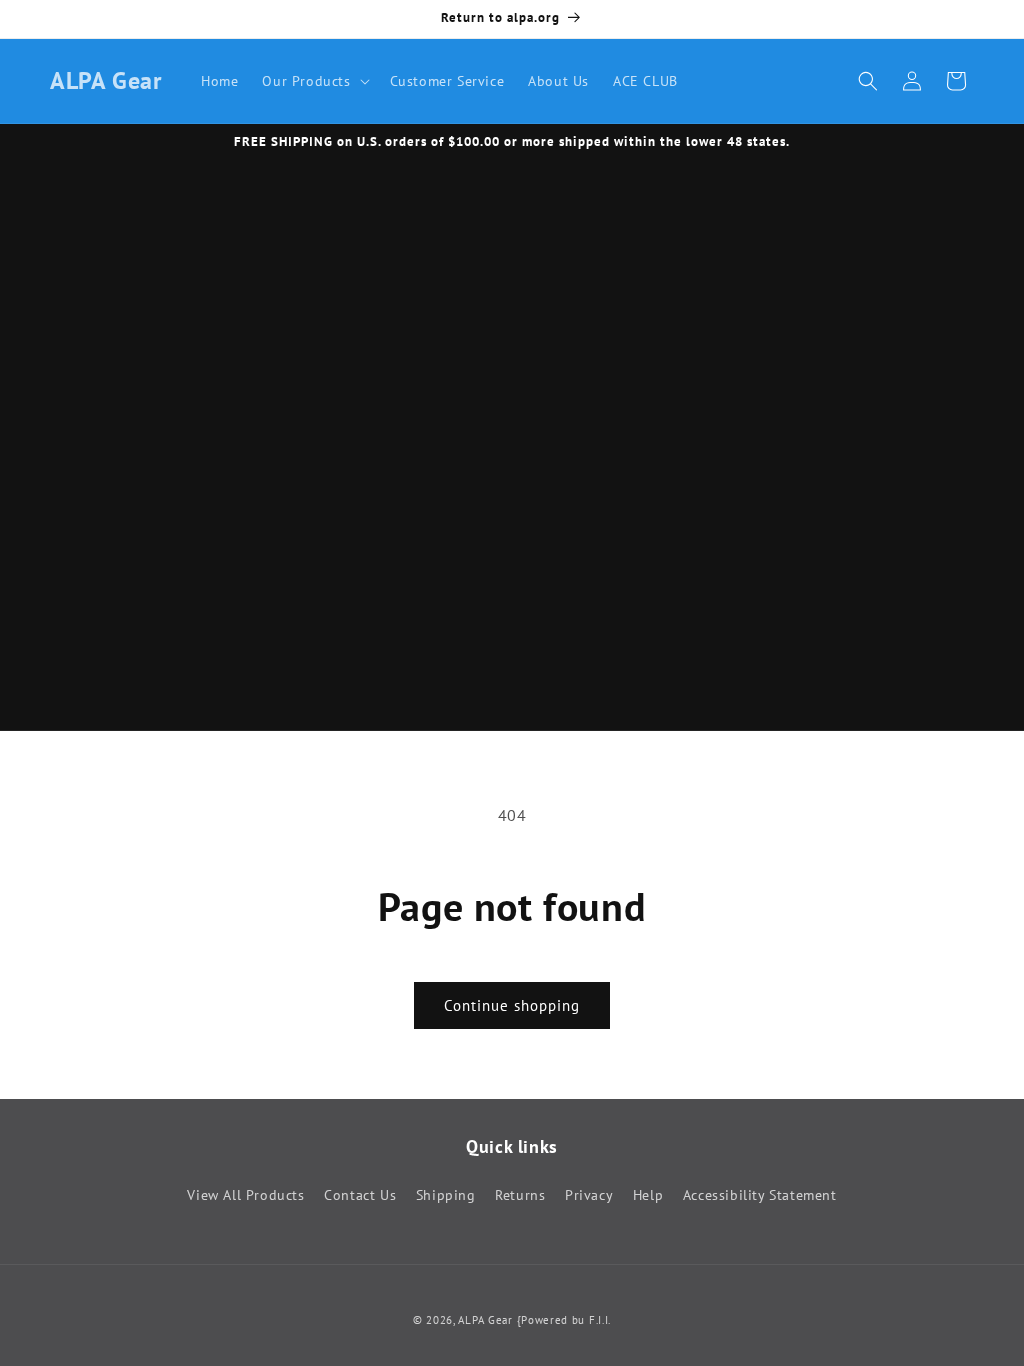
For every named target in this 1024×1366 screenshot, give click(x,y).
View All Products (245, 1195)
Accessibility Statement (760, 1195)
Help (648, 1195)
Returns (520, 1195)
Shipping (446, 1195)
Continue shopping (512, 1005)
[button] (313, 81)
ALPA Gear (485, 1320)
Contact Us (360, 1195)
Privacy (589, 1195)
